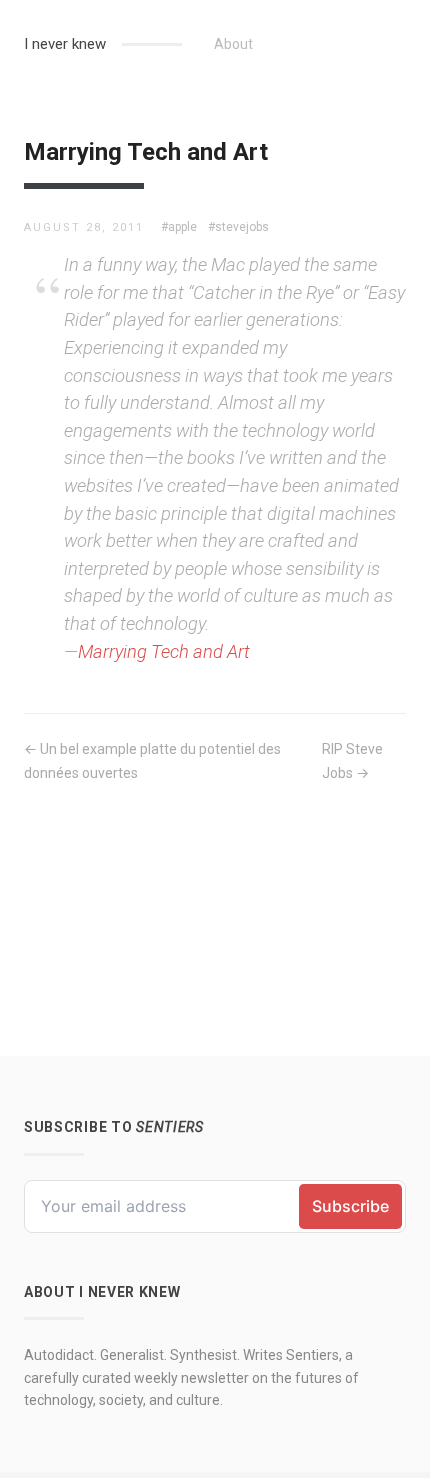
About (233, 44)
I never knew (65, 44)
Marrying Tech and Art (164, 651)
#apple (179, 227)
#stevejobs (238, 227)
